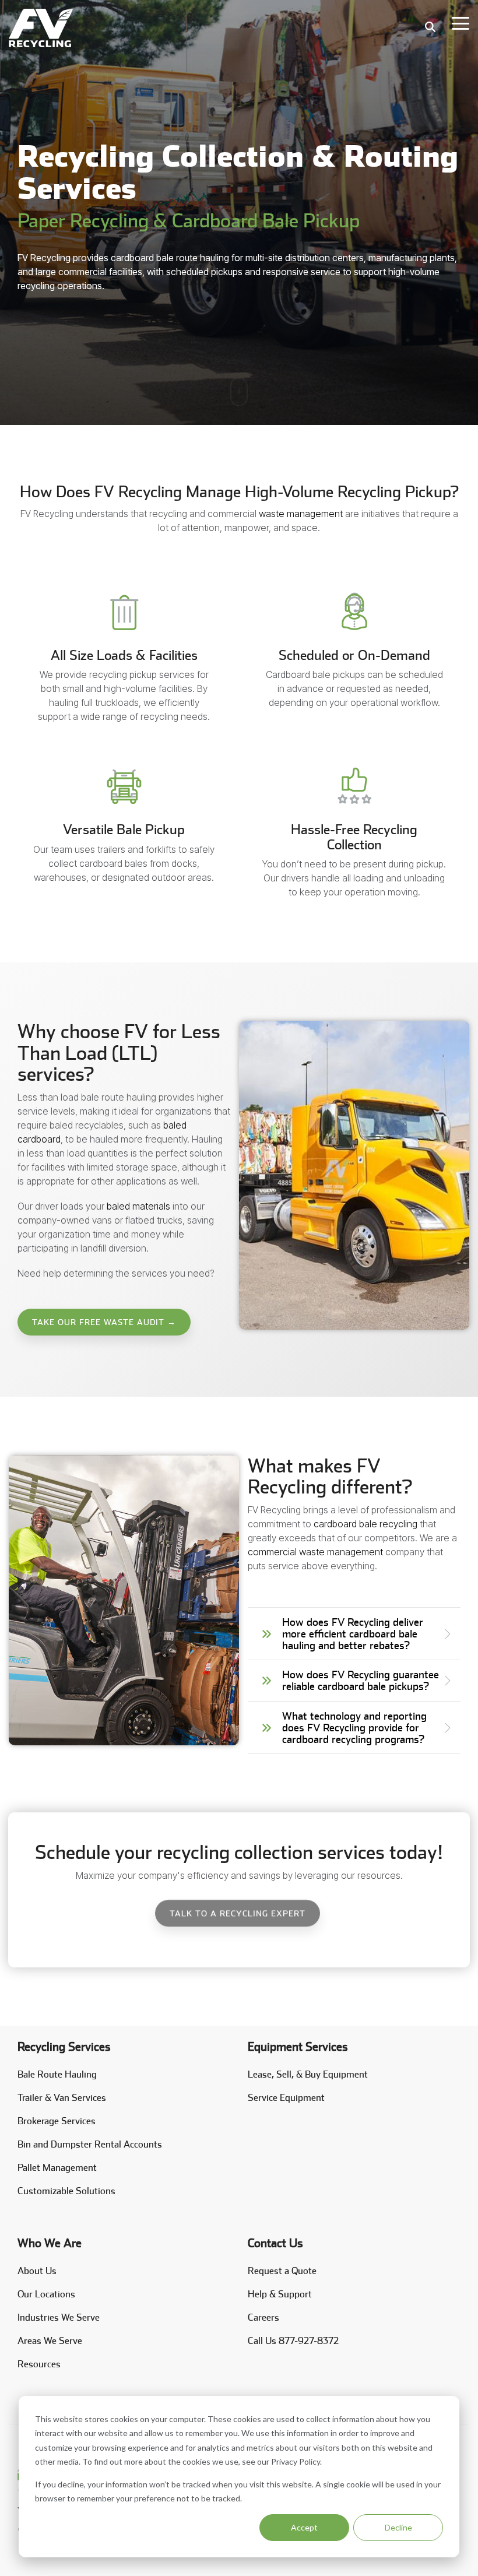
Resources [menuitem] (39, 2364)
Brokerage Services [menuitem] (57, 2121)
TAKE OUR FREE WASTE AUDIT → (104, 1322)
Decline (398, 2527)
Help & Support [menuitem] (280, 2294)
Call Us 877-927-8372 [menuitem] (293, 2341)
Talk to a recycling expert (238, 1913)
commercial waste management (315, 1552)
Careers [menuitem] (263, 2317)
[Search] (430, 27)
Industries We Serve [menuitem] (59, 2317)
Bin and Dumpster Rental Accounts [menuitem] (90, 2144)
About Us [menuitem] (37, 2271)
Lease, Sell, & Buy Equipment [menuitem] (308, 2074)
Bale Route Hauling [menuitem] (57, 2074)
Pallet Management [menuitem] (57, 2168)
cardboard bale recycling (365, 1524)
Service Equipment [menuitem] (286, 2098)
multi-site (265, 258)
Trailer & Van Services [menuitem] (62, 2098)
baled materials (138, 1206)
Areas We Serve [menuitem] (50, 2341)
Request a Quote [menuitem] (282, 2271)
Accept (304, 2527)
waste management (300, 514)
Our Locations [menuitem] (46, 2294)
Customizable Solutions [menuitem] (66, 2191)
